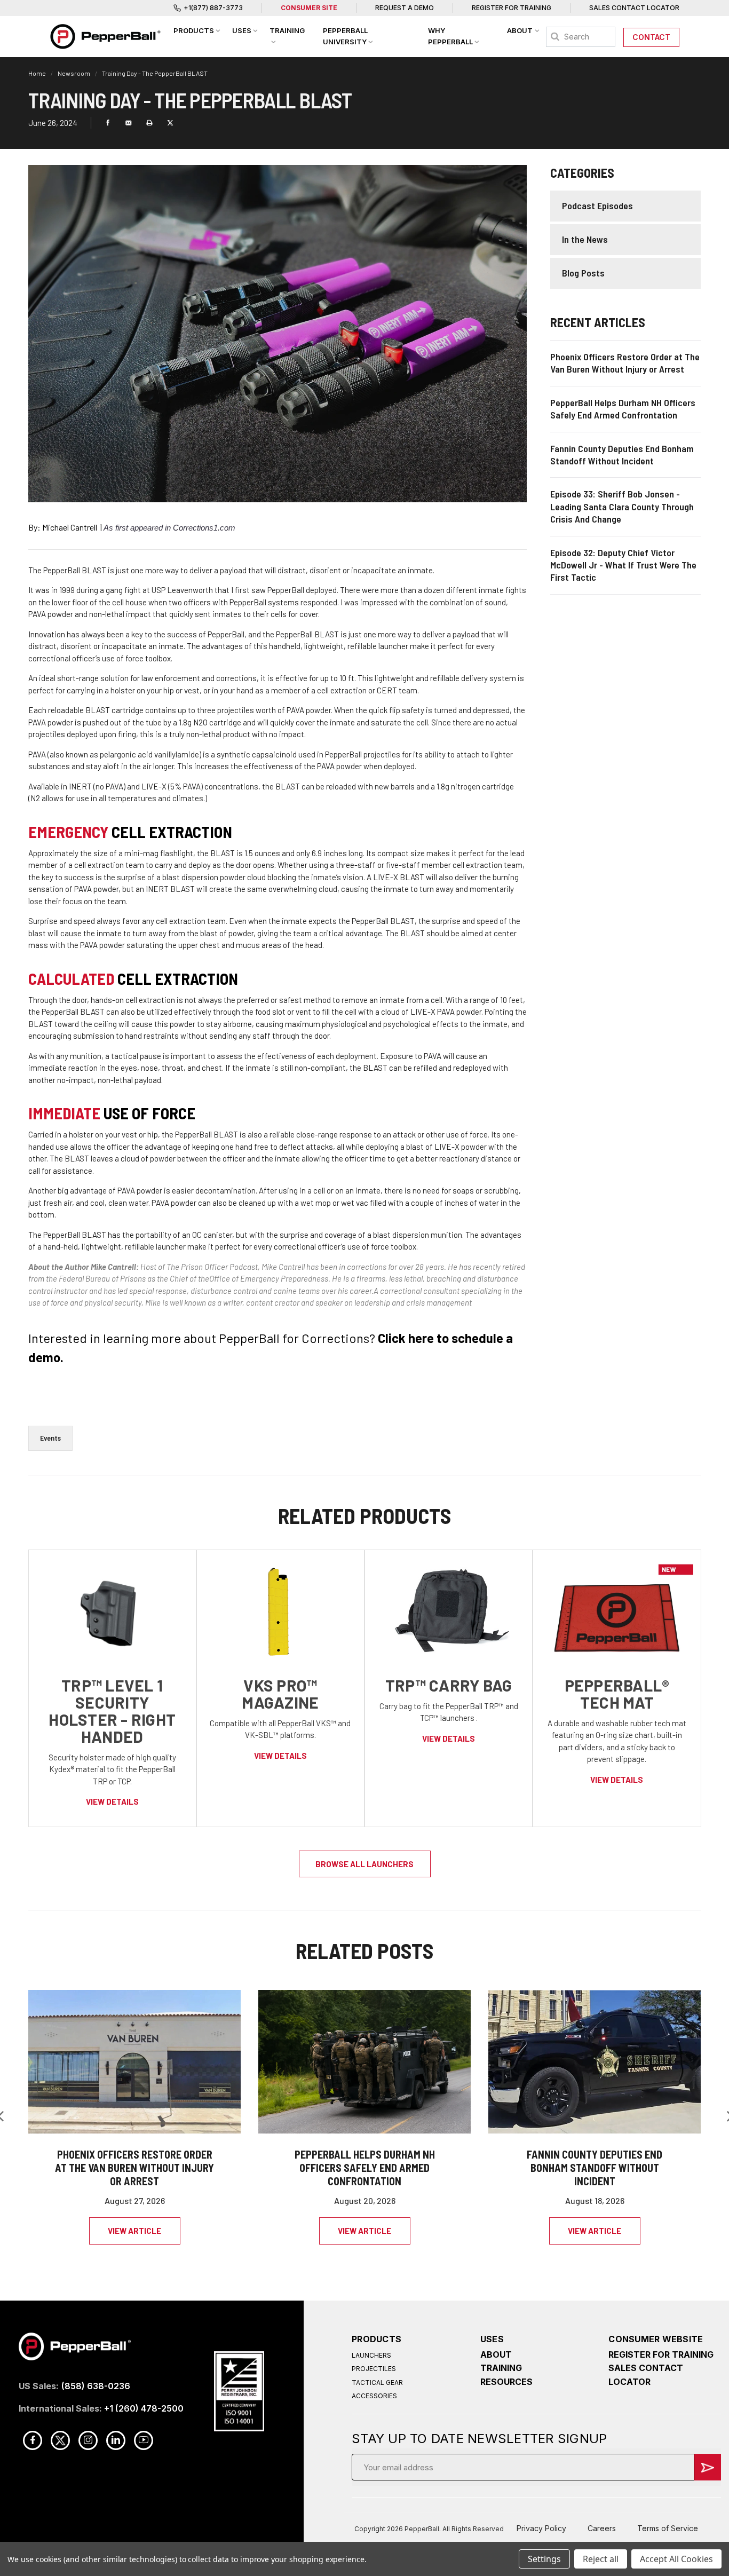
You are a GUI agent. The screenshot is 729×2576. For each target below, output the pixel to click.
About (496, 2354)
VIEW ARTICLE (134, 2231)
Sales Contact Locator (634, 8)
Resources (506, 2382)
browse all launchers (364, 1864)
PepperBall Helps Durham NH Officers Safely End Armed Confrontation (365, 2168)
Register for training (661, 2354)
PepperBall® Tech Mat (617, 1694)
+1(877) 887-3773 (213, 8)
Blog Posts (583, 273)
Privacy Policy (541, 2528)
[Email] (129, 123)
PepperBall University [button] (345, 36)
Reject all (601, 2559)
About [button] (520, 30)
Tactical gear (377, 2383)
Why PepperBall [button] (450, 36)
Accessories (374, 2396)
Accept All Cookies (676, 2559)
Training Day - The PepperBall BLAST (155, 73)
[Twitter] (170, 123)
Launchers (371, 2355)
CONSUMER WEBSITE (656, 2339)
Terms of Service (668, 2528)
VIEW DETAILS (112, 1801)
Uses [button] (242, 30)
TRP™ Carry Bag (449, 1685)
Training (501, 2368)
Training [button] (287, 30)
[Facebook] (108, 123)
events (50, 1438)
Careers (602, 2528)
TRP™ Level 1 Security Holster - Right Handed (112, 1711)
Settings (544, 2559)
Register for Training (512, 8)
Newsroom (74, 73)
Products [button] (194, 30)
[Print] (149, 123)
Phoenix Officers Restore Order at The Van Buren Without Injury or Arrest (134, 2168)
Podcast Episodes (597, 206)
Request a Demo (405, 8)
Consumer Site (309, 8)
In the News (585, 239)
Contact (651, 37)
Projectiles (374, 2369)
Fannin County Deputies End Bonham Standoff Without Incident (595, 2168)
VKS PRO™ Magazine (280, 1694)
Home (38, 73)
